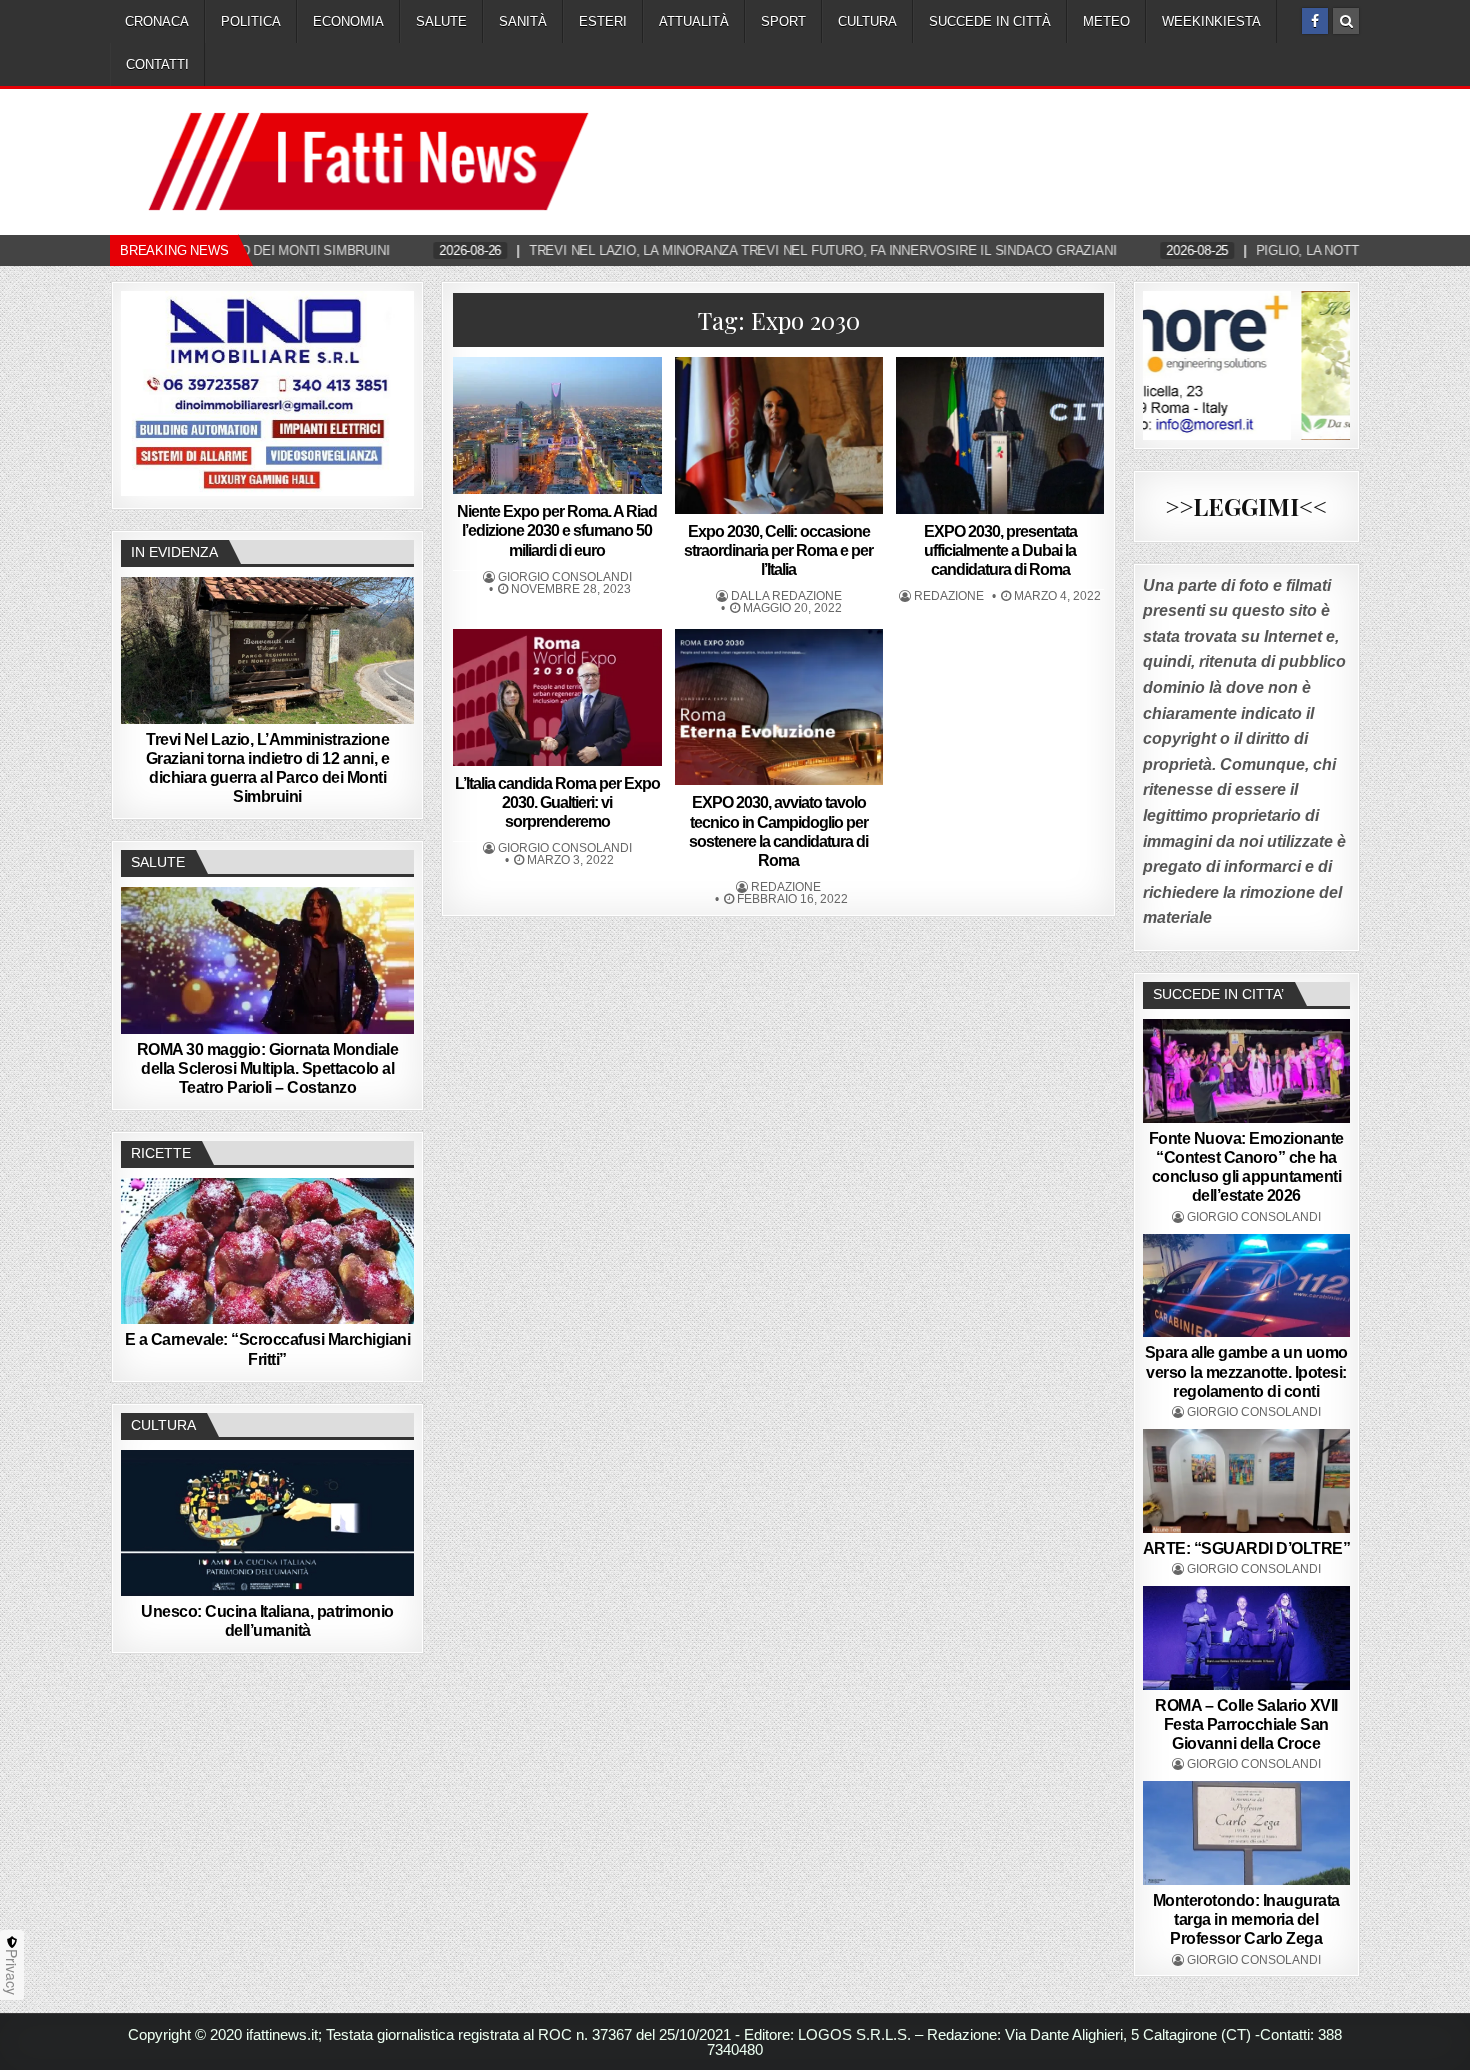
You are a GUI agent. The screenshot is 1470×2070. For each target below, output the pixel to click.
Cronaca (157, 21)
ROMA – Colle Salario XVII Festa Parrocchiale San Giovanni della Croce (1246, 1724)
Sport (783, 21)
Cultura (867, 21)
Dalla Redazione (786, 596)
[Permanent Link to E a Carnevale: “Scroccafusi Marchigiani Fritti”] (267, 1251)
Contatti (157, 64)
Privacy (12, 1972)
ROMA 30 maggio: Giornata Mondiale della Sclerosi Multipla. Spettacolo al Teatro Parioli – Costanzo (268, 1068)
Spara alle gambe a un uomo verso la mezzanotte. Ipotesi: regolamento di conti (1246, 1371)
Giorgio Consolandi (565, 577)
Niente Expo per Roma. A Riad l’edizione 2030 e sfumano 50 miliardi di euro (557, 530)
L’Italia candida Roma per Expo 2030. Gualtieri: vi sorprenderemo (557, 802)
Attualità (694, 21)
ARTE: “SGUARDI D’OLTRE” (1247, 1548)
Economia (348, 21)
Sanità (523, 21)
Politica (251, 21)
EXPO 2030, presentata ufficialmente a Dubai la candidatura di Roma (1000, 550)
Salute (441, 21)
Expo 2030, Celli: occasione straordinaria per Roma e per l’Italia (778, 550)
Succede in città (990, 21)
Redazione (949, 596)
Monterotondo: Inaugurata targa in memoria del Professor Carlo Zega (1246, 1919)
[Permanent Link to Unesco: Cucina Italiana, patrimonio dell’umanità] (267, 1523)
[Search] (1346, 21)
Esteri (603, 21)
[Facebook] (1315, 21)
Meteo (1106, 21)
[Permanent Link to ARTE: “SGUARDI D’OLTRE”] (1247, 1481)
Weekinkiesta (1211, 21)
